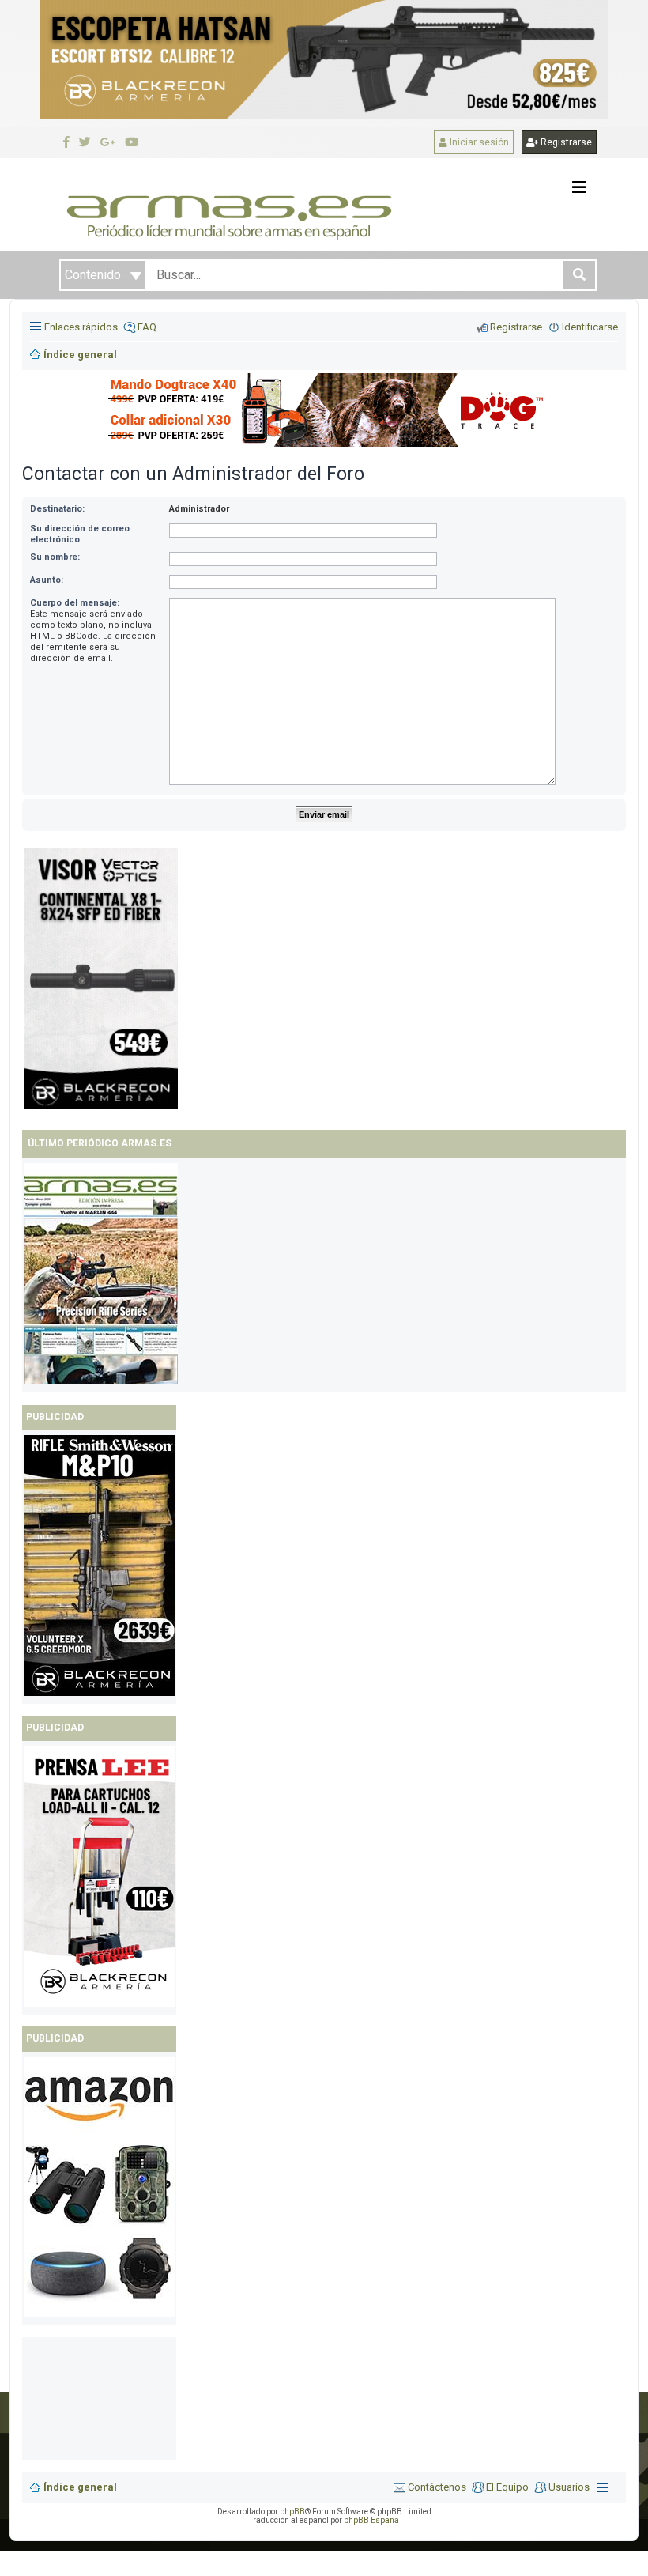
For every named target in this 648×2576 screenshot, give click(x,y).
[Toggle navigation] (579, 187)
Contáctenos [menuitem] (437, 2487)
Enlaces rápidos (81, 327)
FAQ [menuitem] (147, 327)
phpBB (292, 2512)
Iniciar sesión (478, 142)
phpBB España (371, 2520)
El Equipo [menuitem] (507, 2487)
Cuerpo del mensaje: (75, 603)
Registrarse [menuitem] (516, 327)
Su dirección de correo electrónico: (80, 534)
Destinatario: (57, 509)
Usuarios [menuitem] (569, 2487)
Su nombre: (55, 557)
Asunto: (47, 580)
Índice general (80, 2487)
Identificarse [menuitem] (590, 327)
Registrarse (565, 142)
